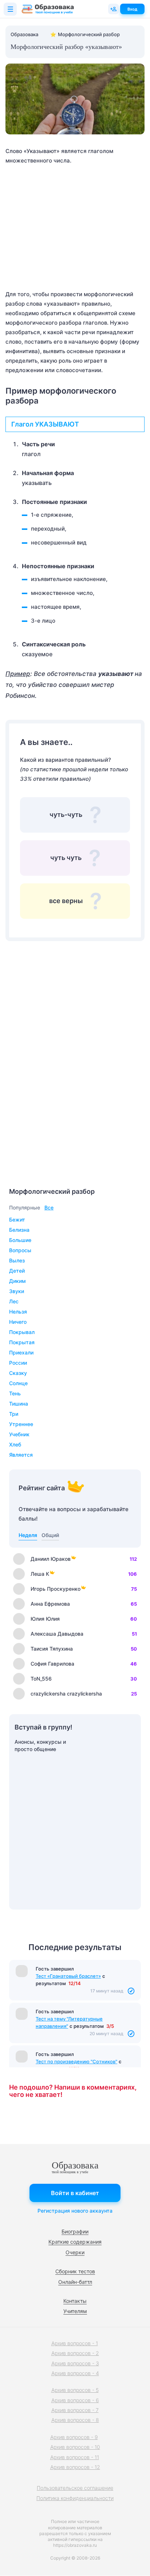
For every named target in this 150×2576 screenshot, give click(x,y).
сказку (18, 1373)
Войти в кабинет (75, 2193)
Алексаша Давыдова (57, 1634)
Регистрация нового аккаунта (75, 2211)
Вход (132, 9)
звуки (17, 1291)
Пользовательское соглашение (75, 2488)
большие (20, 1240)
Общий (50, 1535)
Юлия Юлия (45, 1619)
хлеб (15, 1444)
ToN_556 (41, 1679)
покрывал (22, 1332)
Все (49, 1207)
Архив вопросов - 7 (75, 2410)
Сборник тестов (75, 2271)
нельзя (18, 1312)
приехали (21, 1352)
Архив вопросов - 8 (75, 2420)
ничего (18, 1322)
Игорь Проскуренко (56, 1589)
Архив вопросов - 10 (75, 2447)
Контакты (75, 2301)
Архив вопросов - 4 (75, 2373)
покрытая (22, 1342)
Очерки (75, 2252)
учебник (19, 1434)
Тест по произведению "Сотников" (76, 2061)
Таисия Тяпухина (52, 1649)
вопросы (20, 1250)
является (21, 1455)
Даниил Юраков (51, 1559)
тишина (19, 1404)
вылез (17, 1260)
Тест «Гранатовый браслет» (68, 1976)
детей (17, 1271)
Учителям (75, 2311)
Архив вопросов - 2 (75, 2353)
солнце (18, 1383)
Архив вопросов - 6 (75, 2400)
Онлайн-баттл (75, 2282)
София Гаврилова (52, 1664)
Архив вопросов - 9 (74, 2437)
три (14, 1414)
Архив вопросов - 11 (75, 2457)
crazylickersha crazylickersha (66, 1694)
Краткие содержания (75, 2242)
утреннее (21, 1424)
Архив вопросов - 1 (75, 2343)
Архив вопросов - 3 (75, 2363)
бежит (17, 1220)
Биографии (75, 2231)
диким (17, 1281)
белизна (19, 1230)
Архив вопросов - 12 (75, 2467)
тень (15, 1393)
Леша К (40, 1574)
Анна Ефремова (50, 1604)
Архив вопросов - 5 (75, 2390)
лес (14, 1301)
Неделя (28, 1535)
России (18, 1363)
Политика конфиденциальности (75, 2498)
